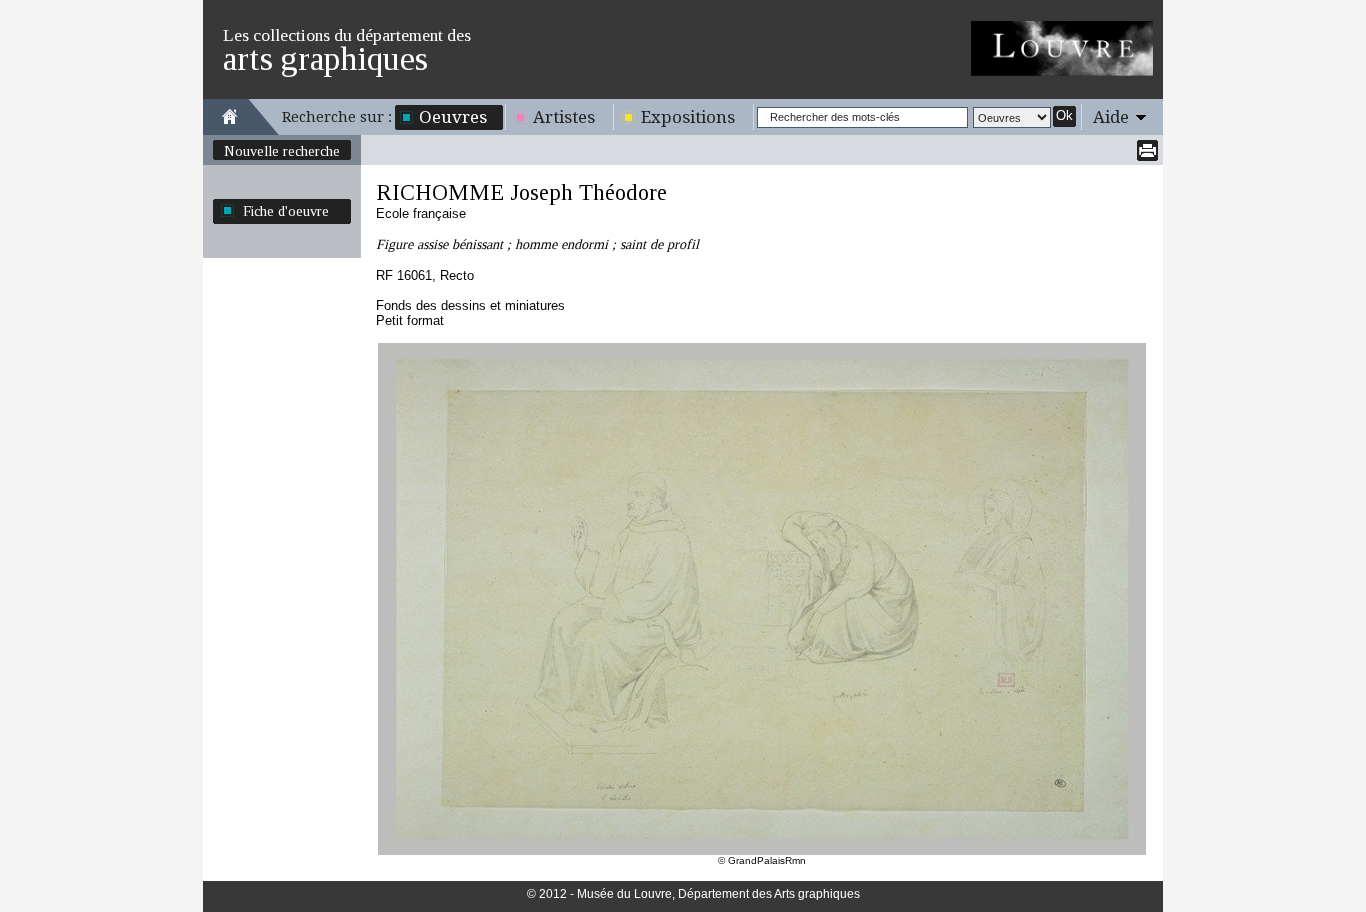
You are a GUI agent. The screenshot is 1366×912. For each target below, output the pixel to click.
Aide (1111, 117)
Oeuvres (453, 117)
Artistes (564, 117)
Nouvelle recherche (282, 151)
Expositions (688, 117)
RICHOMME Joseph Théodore (521, 192)
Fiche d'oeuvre (286, 211)
